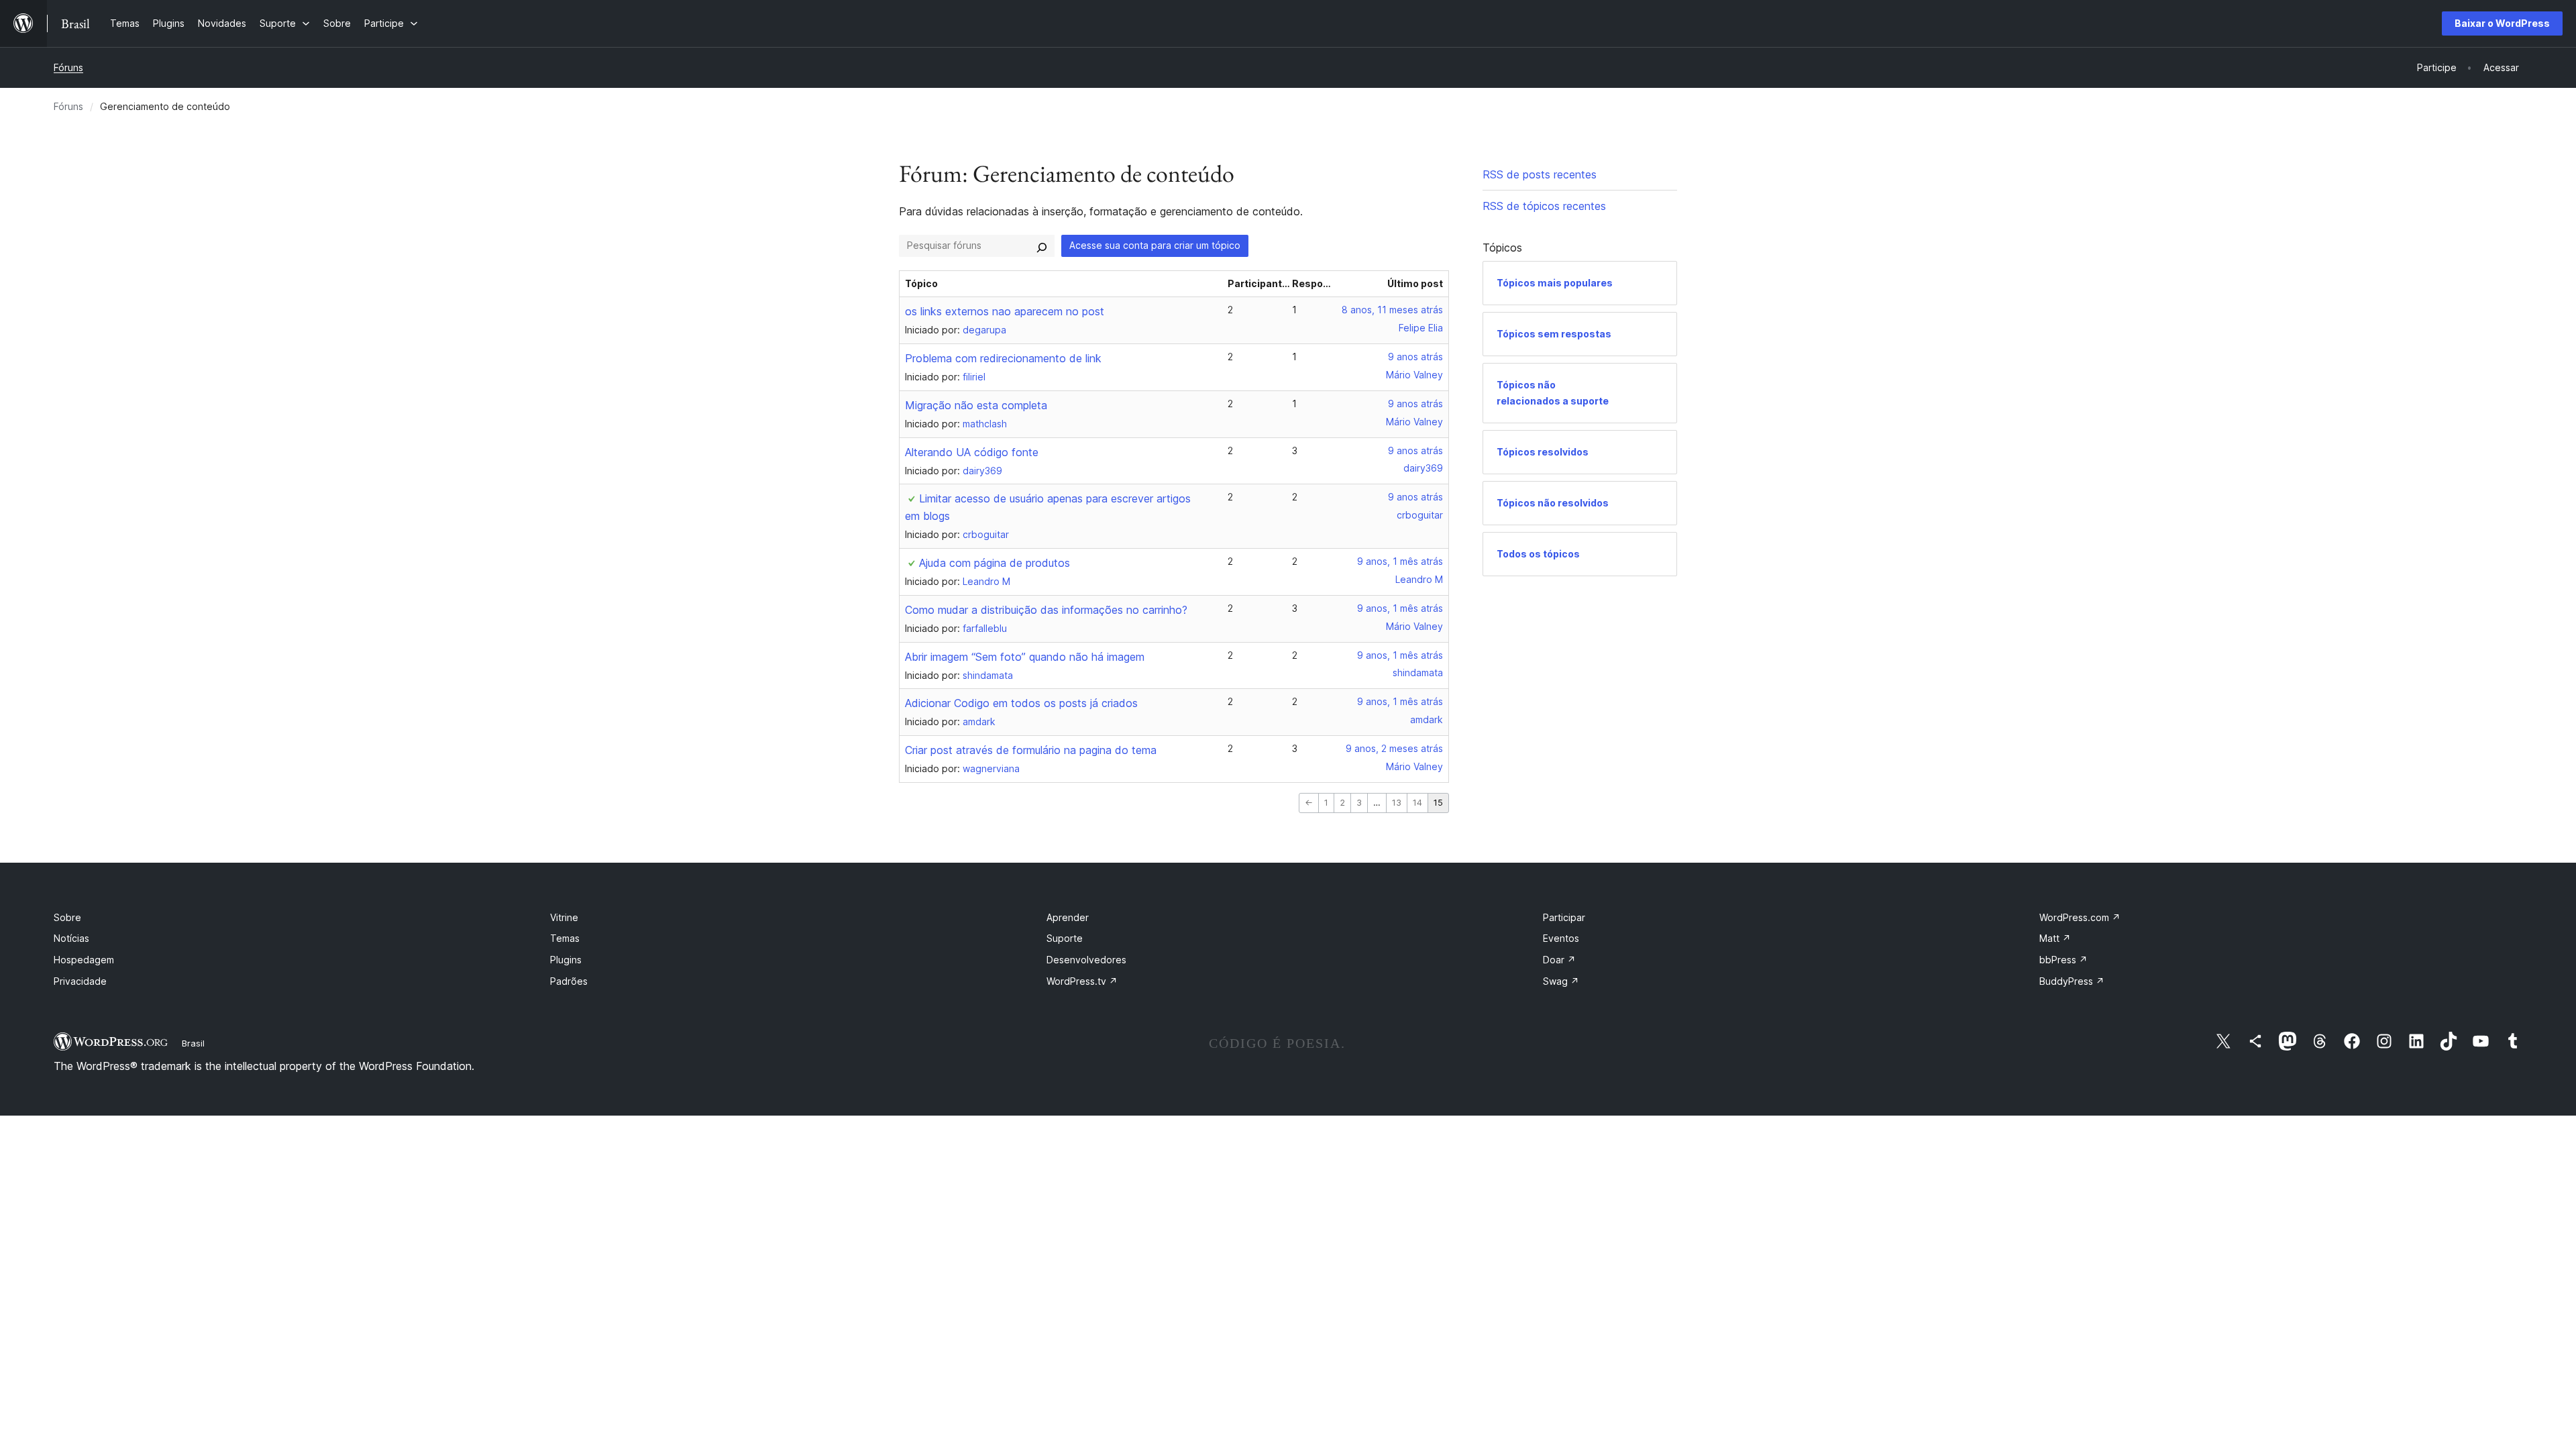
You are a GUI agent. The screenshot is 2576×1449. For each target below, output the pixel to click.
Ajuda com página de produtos (995, 563)
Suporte (1065, 938)
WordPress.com (2080, 917)
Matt (2055, 938)
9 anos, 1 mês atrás (1400, 561)
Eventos (1561, 938)
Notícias (71, 938)
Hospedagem (84, 960)
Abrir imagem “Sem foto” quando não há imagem (1025, 657)
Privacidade (80, 981)
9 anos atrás (1415, 357)
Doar (1559, 960)
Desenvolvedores (1086, 960)
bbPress (2063, 960)
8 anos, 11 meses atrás (1392, 310)
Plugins (566, 960)
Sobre (67, 917)
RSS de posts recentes (1540, 174)
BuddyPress (2072, 981)
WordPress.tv (1082, 981)
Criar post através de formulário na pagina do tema (1031, 750)
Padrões (569, 981)
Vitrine (564, 917)
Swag (1561, 981)
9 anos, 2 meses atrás (1394, 748)
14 (1417, 803)
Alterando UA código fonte (972, 452)
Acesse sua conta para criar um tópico (1155, 245)
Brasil (193, 1043)
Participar (1564, 917)
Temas (565, 938)
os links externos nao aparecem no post (1005, 311)
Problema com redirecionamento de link (1003, 358)
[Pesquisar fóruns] (1042, 246)
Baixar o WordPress (2502, 23)
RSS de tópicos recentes (1544, 206)
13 (1397, 803)
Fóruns (68, 67)
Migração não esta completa (976, 405)
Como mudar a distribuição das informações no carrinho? (1046, 610)
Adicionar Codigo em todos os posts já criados (1021, 703)
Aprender (1068, 917)
